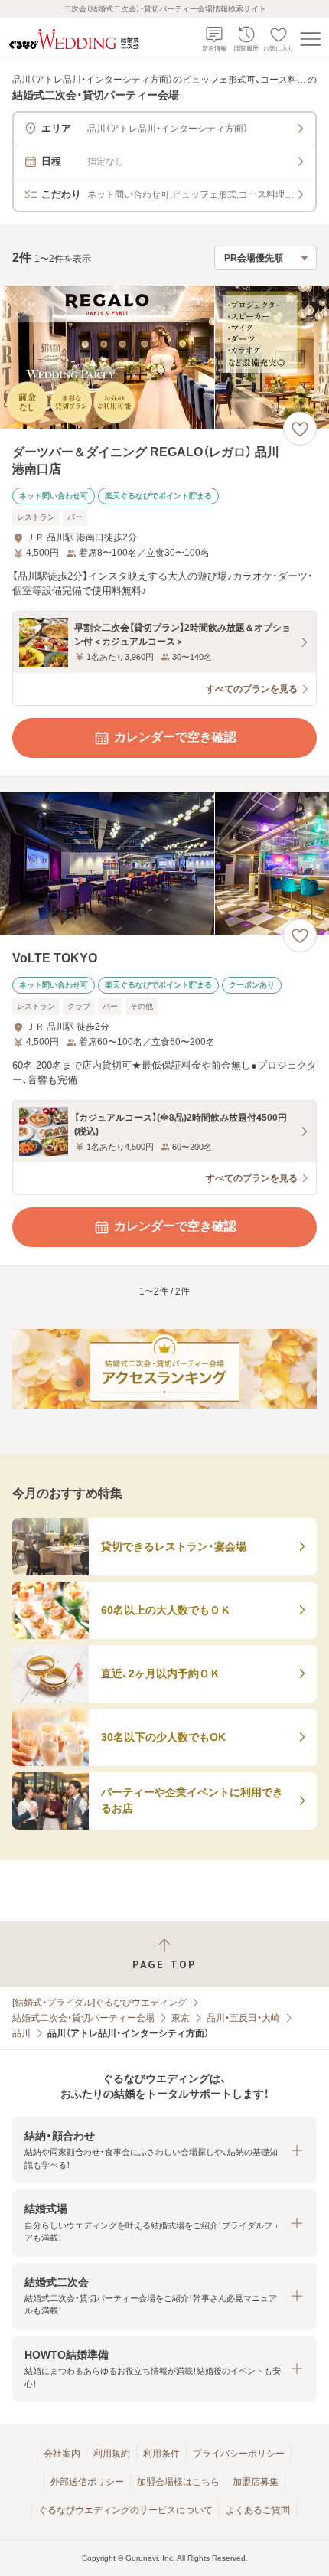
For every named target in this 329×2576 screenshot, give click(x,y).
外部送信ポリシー (87, 2482)
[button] (164, 2150)
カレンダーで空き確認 (175, 737)
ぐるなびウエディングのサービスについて (125, 2510)
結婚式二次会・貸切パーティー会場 (83, 2018)
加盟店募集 (256, 2482)
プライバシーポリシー (239, 2454)
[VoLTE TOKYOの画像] (164, 864)
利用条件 (161, 2454)
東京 (181, 2018)
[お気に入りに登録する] (300, 429)
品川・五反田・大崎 (243, 2018)
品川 (21, 2033)
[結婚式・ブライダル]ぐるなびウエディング (99, 2003)
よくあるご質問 (258, 2510)
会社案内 (62, 2454)
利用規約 (112, 2454)
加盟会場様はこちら (178, 2482)
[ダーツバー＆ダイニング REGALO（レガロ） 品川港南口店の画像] (164, 357)
